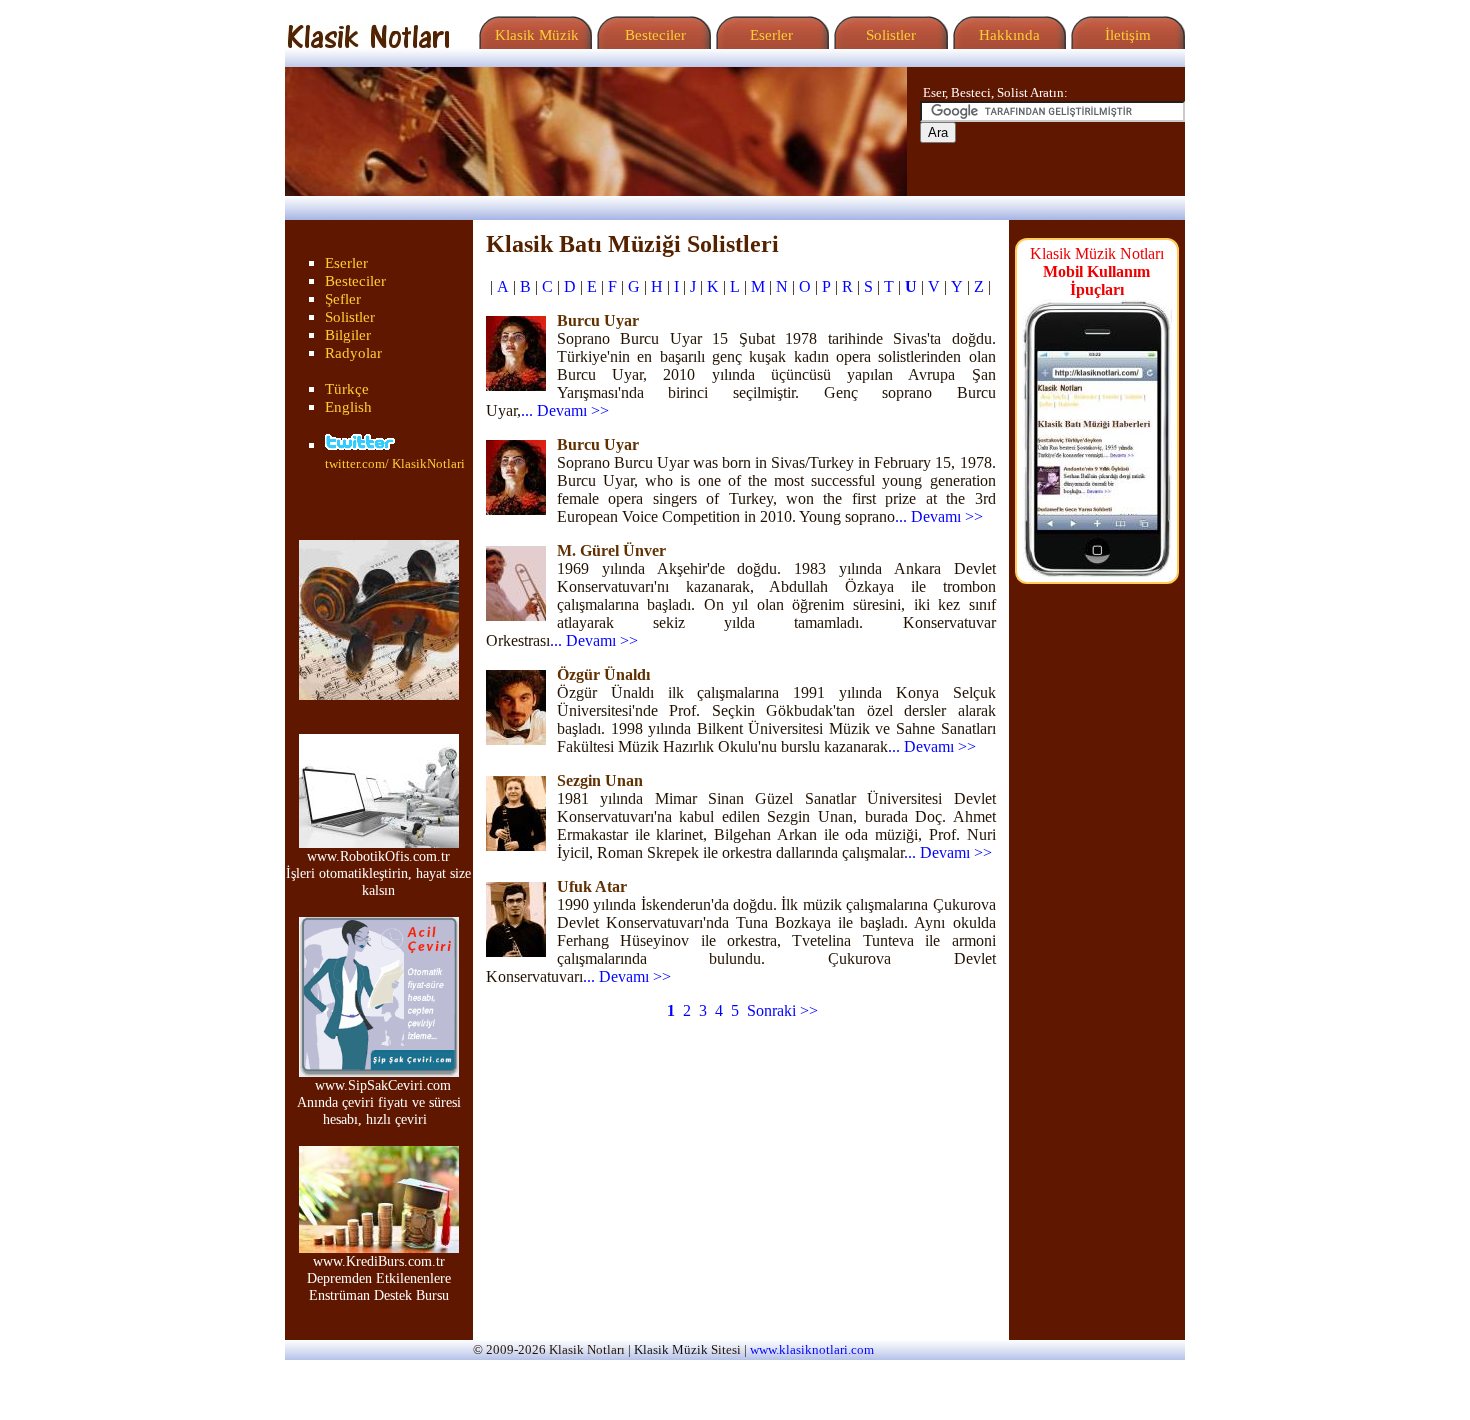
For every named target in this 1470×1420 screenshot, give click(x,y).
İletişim (1126, 35)
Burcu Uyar (598, 320)
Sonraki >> (782, 1010)
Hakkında (1007, 35)
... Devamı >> (565, 410)
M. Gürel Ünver (611, 550)
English (348, 407)
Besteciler (651, 35)
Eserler (769, 35)
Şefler (343, 299)
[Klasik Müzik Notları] (368, 43)
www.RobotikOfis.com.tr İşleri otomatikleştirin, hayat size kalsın (378, 873)
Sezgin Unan (600, 780)
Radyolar (353, 353)
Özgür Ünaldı (603, 674)
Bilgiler (348, 335)
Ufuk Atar (592, 886)
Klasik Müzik (533, 35)
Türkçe (347, 389)
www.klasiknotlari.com (812, 1350)
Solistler (889, 35)
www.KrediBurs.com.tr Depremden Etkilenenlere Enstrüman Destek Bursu (379, 1278)
